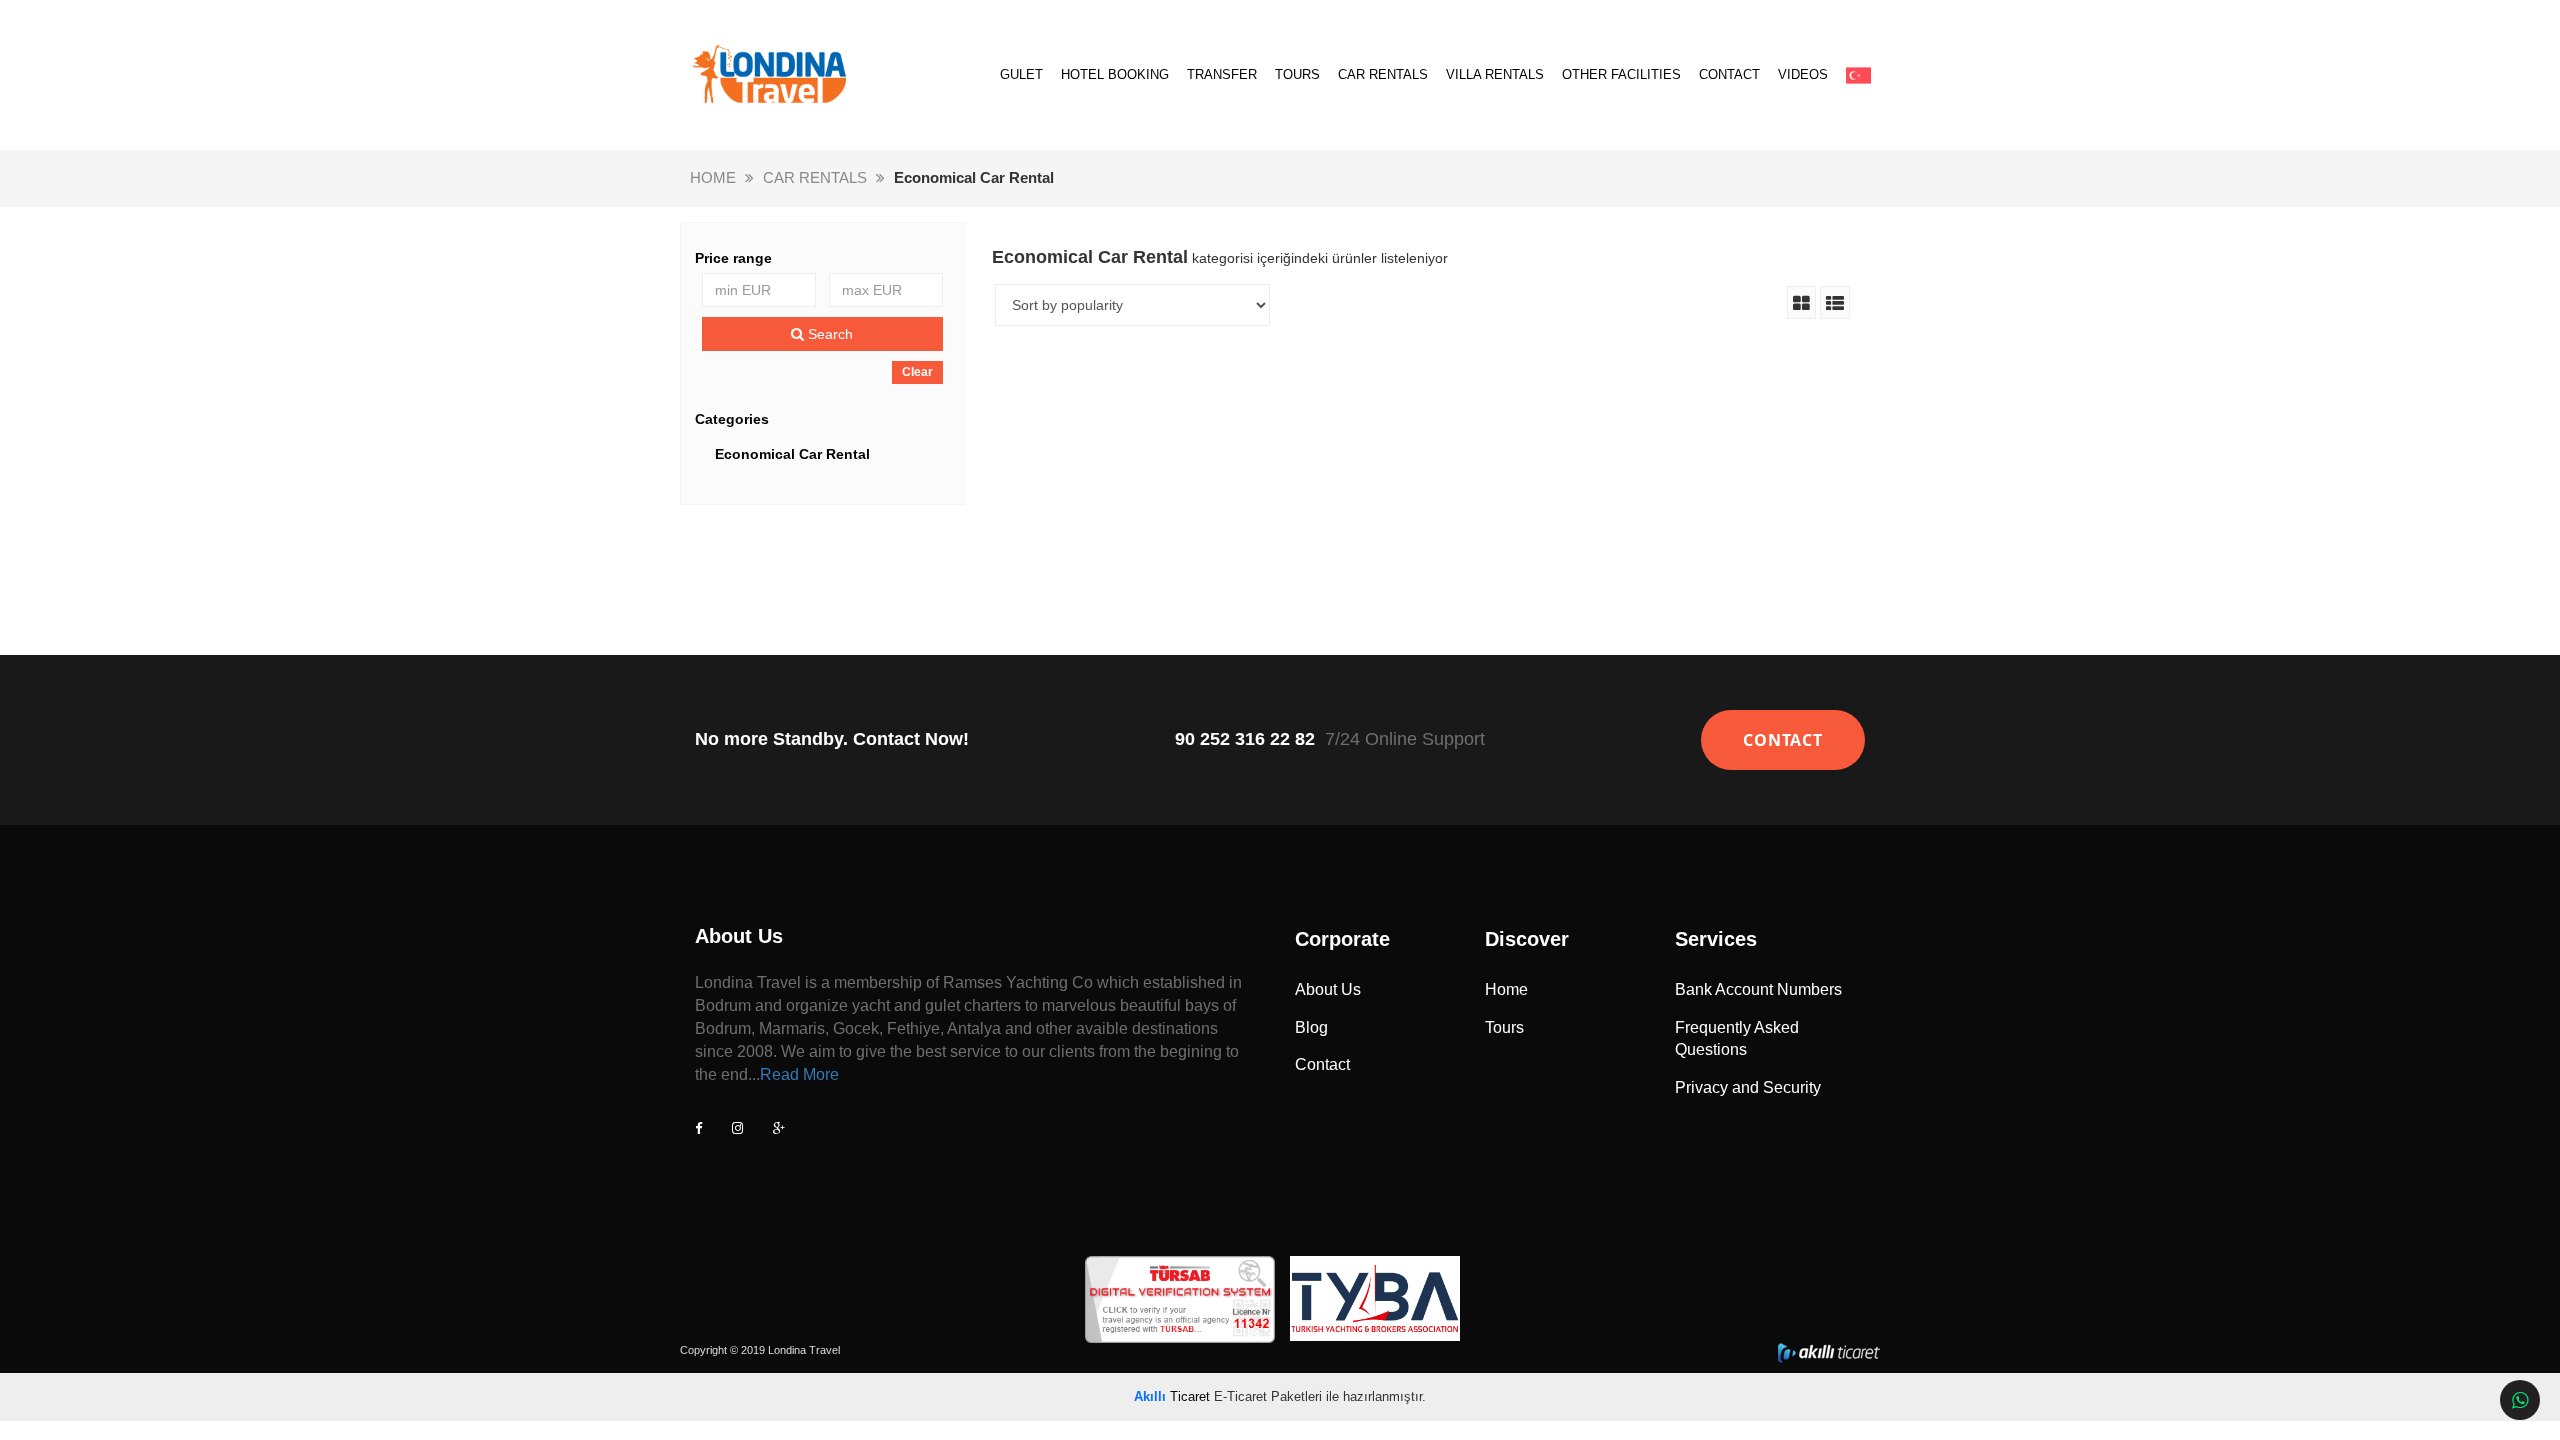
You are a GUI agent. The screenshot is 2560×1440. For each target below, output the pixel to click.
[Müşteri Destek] (2520, 1400)
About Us (1328, 989)
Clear (917, 372)
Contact (1322, 1064)
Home (1506, 989)
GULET (1021, 74)
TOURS (1297, 74)
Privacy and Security (1748, 1087)
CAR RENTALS (1383, 74)
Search (828, 334)
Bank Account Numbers (1758, 989)
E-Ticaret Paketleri (1268, 1396)
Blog (1311, 1027)
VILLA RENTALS (1495, 74)
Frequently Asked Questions (1737, 1039)
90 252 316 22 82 (1245, 739)
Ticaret (1172, 1396)
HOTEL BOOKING (1115, 74)
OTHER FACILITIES (1621, 74)
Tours (1504, 1027)
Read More (799, 1074)
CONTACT (1729, 74)
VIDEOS (1803, 74)
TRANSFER (1222, 74)
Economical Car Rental (792, 454)
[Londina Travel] (770, 75)
